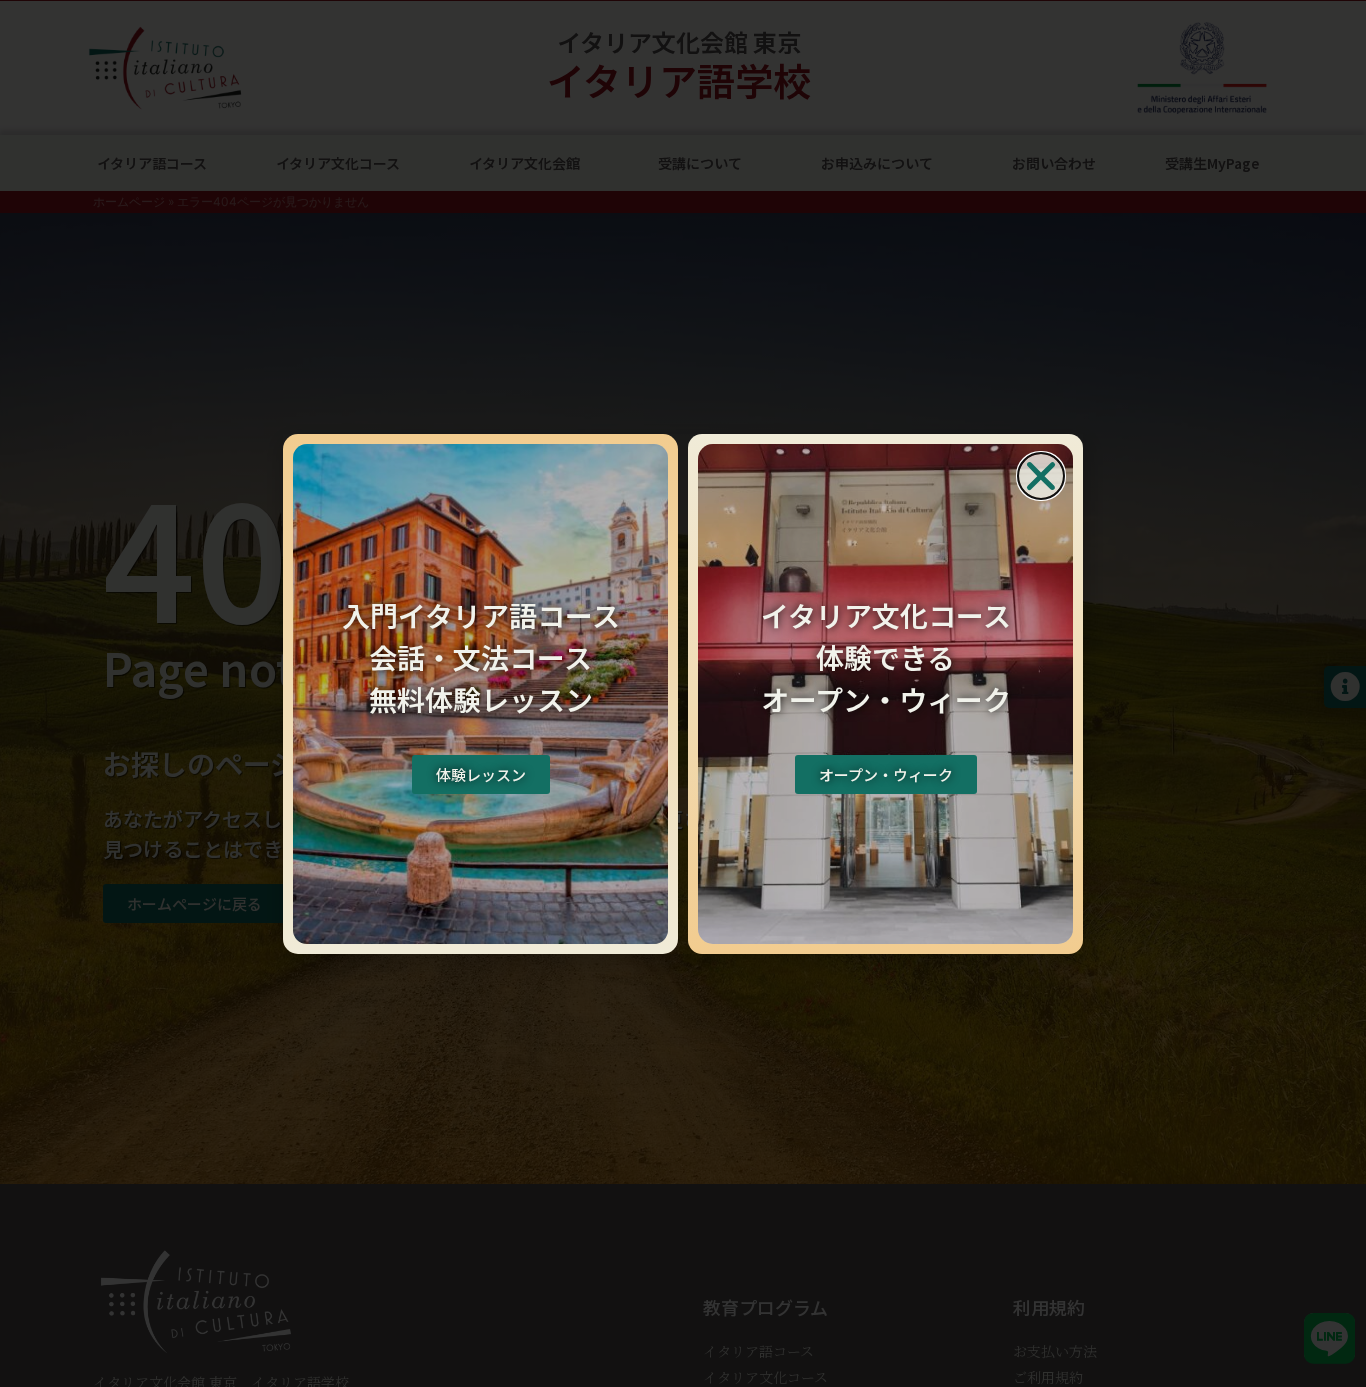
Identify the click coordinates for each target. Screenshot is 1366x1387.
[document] (683, 693)
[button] (1041, 476)
